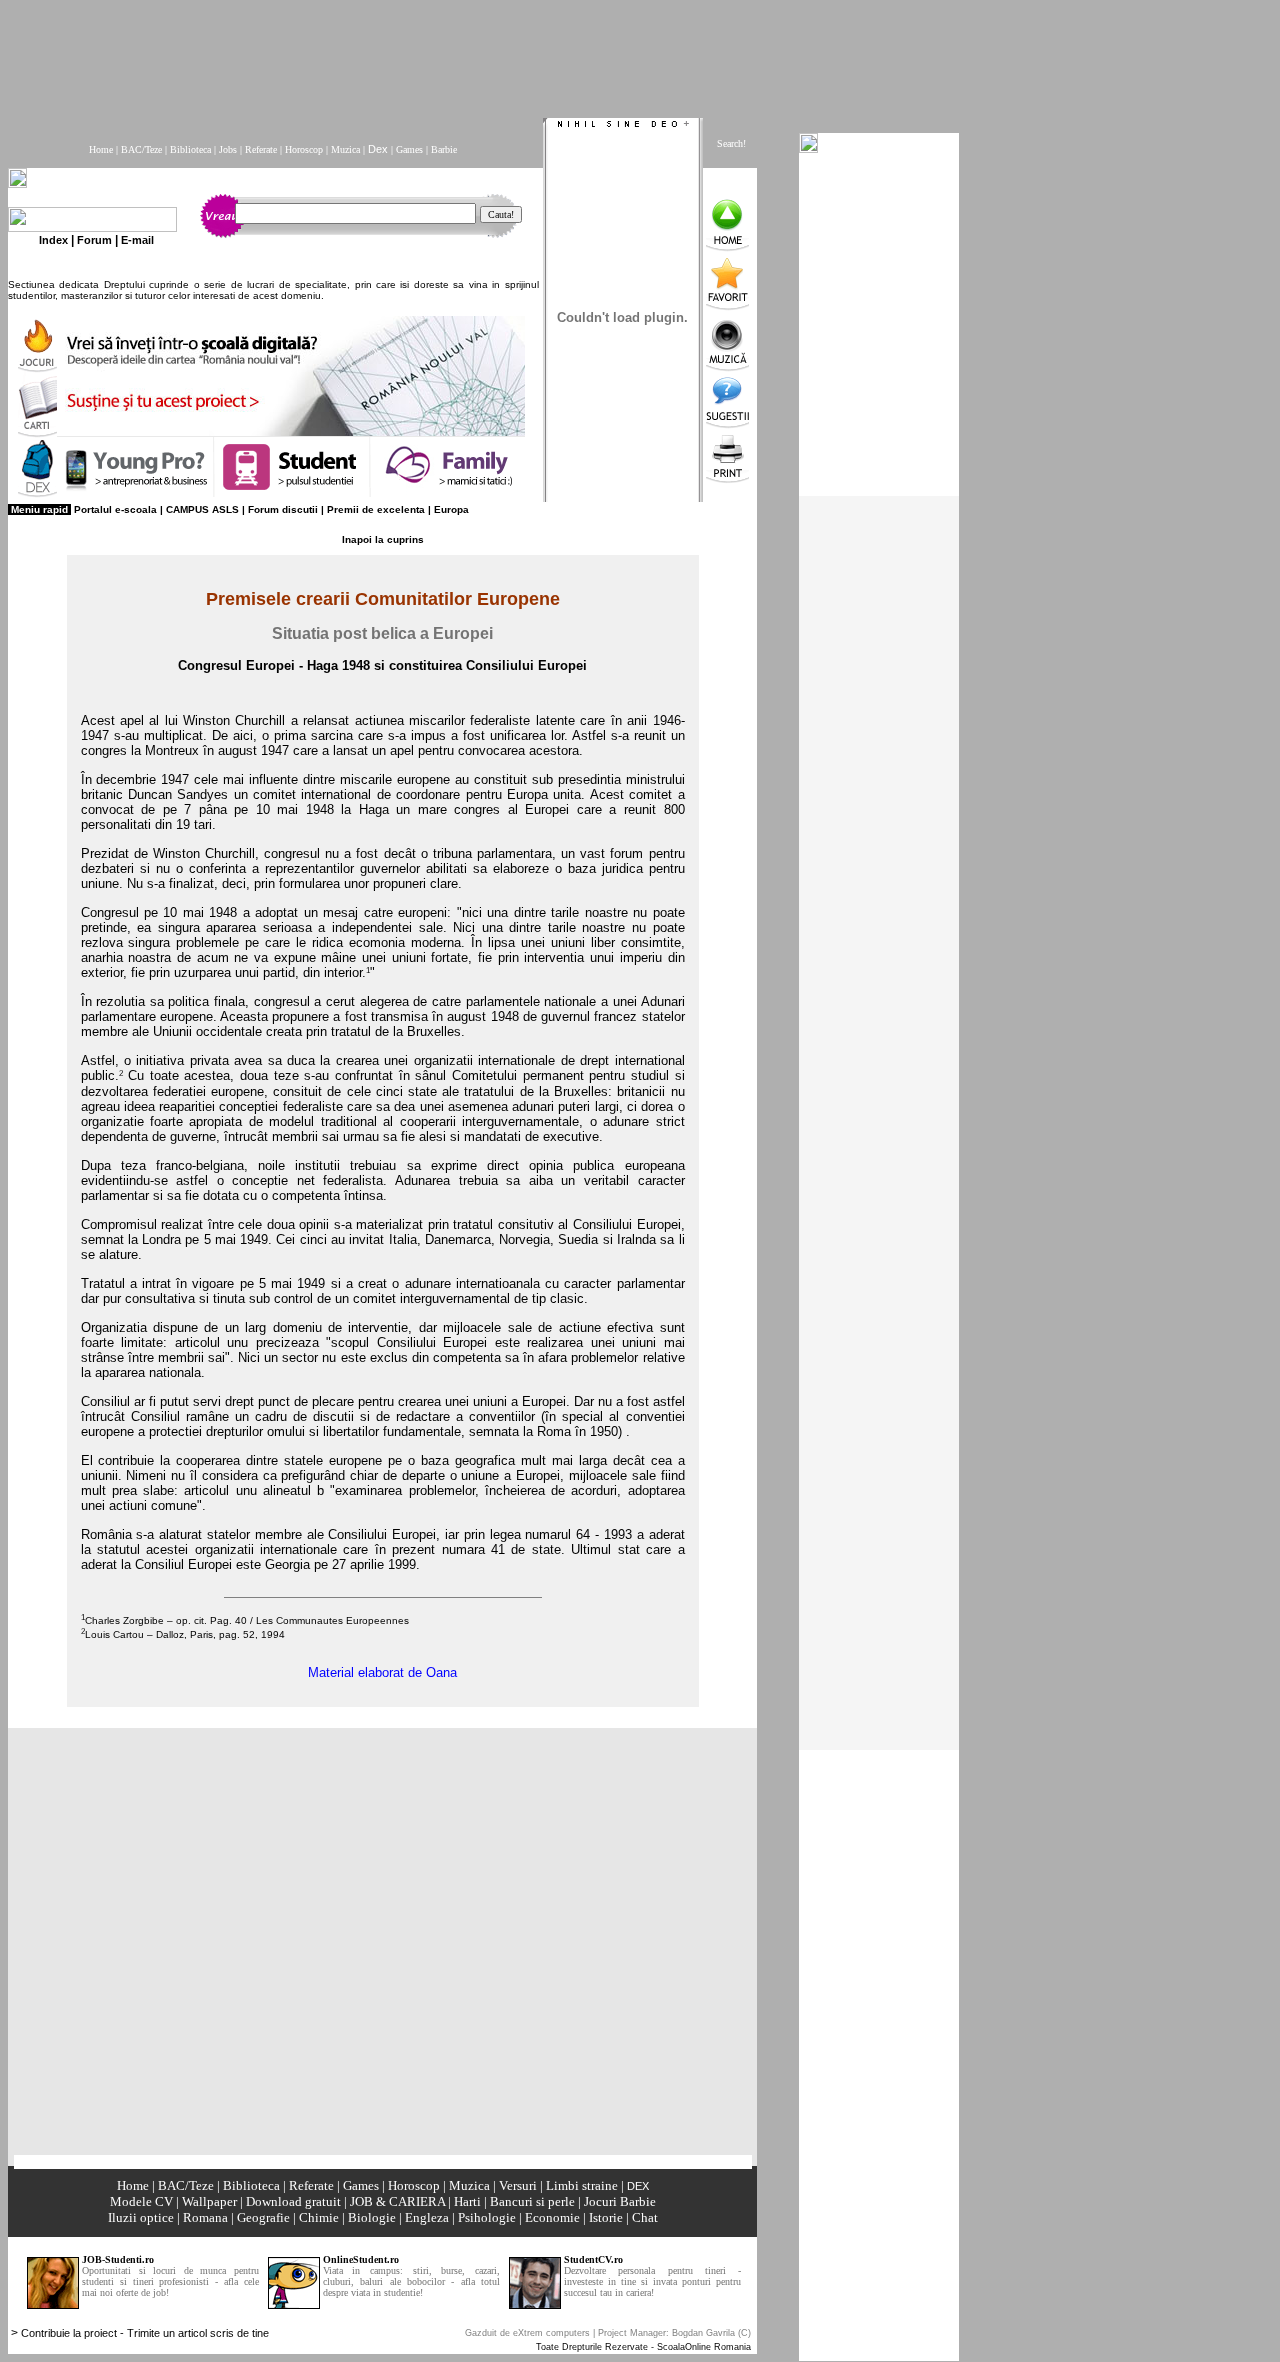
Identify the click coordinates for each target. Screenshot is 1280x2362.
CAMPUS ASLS (202, 509)
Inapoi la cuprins (383, 539)
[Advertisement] (493, 53)
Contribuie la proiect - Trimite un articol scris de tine (145, 2333)
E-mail (137, 240)
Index (53, 240)
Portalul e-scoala (115, 509)
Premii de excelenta (376, 509)
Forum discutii (283, 509)
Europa (451, 509)
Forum (94, 240)
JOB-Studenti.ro (118, 2259)
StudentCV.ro (593, 2259)
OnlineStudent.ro (361, 2259)
